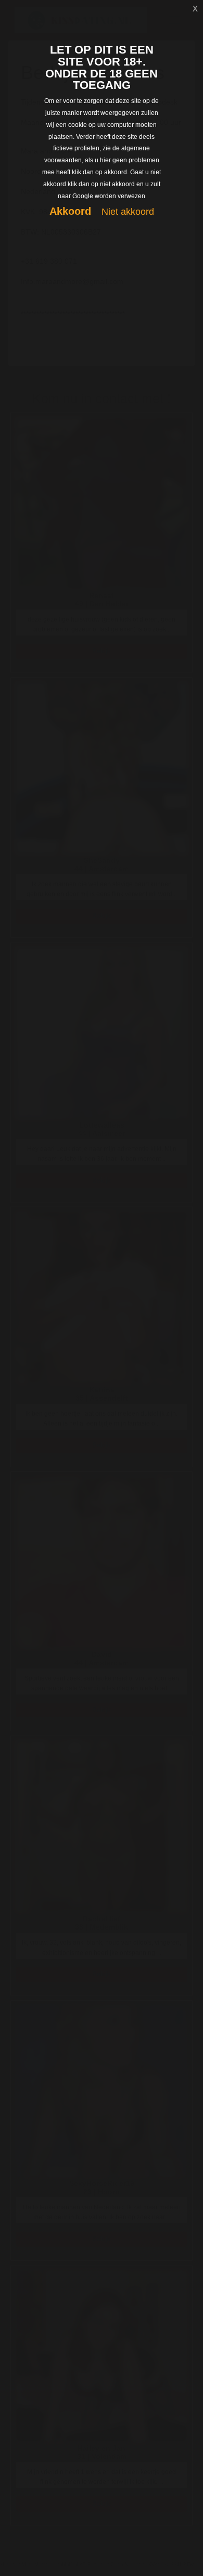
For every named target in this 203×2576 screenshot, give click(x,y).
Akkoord (70, 211)
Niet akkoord (128, 212)
